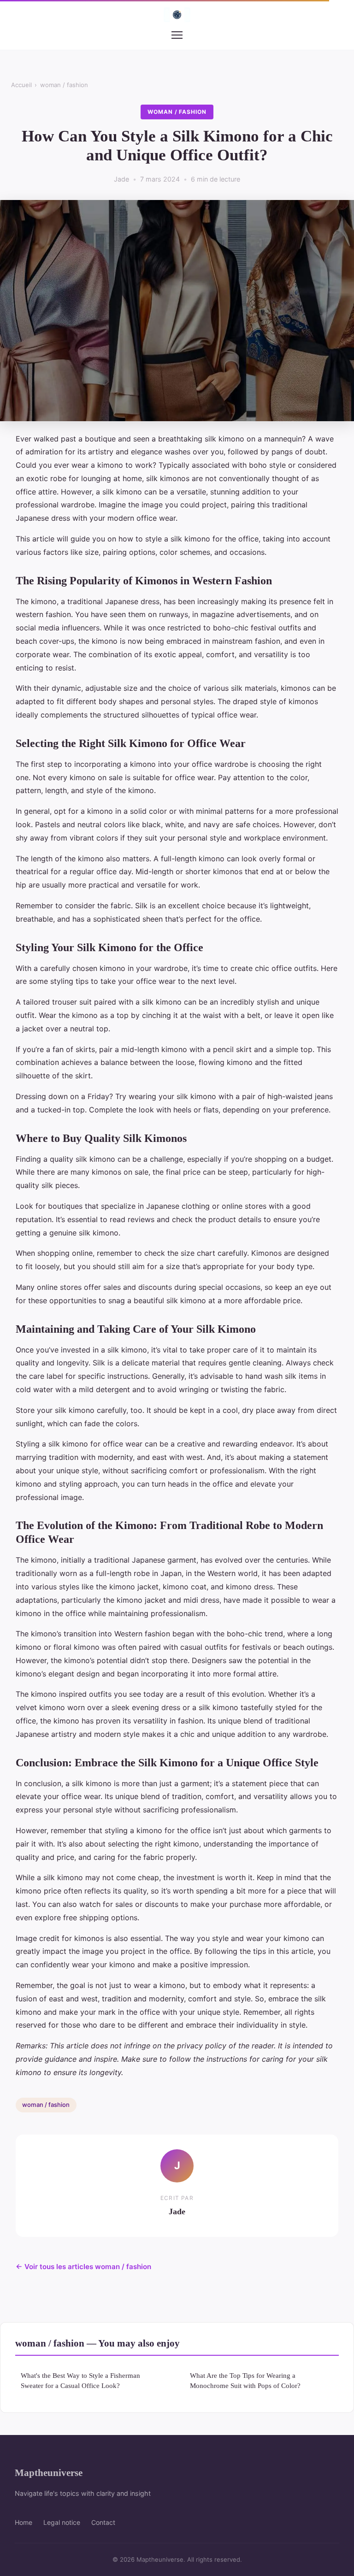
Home (24, 2522)
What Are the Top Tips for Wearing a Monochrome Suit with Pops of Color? (245, 2380)
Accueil (21, 85)
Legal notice (62, 2522)
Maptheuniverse (49, 2473)
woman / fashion (64, 85)
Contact (103, 2522)
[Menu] (177, 35)
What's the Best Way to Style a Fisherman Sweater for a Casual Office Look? (80, 2380)
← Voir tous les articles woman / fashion (83, 2267)
